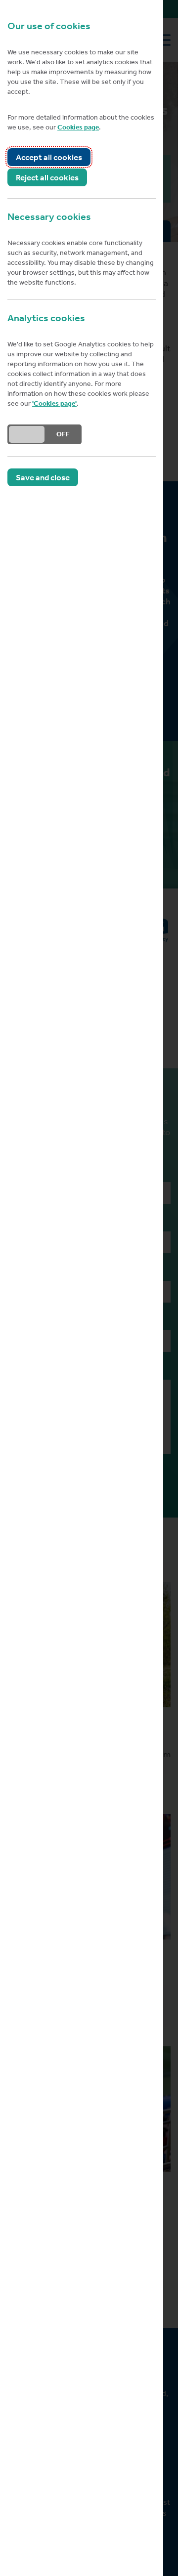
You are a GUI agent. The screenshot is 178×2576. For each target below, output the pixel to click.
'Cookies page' (54, 403)
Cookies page (78, 127)
